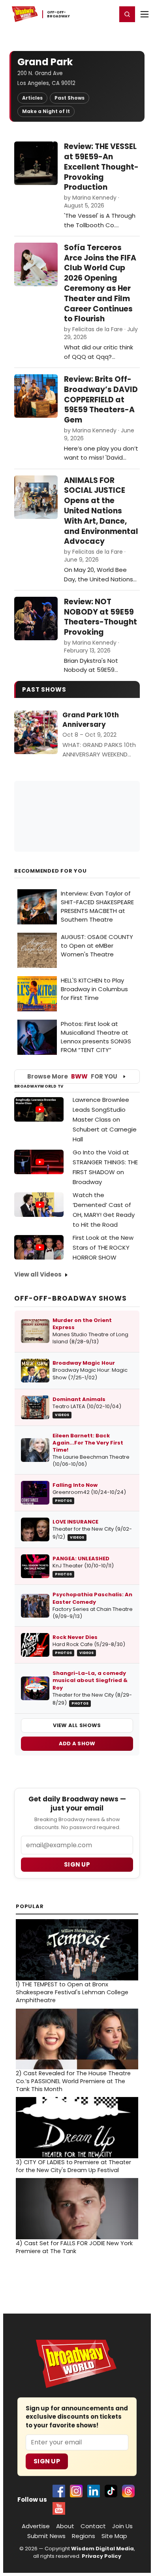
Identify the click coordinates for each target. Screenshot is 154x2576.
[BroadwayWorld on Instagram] (76, 2491)
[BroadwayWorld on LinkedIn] (94, 2491)
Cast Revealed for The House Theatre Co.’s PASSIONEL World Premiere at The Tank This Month (73, 2081)
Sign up (77, 1864)
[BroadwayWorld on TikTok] (111, 2491)
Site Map (114, 2536)
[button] (127, 14)
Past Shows (69, 98)
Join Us (122, 2526)
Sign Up (47, 2461)
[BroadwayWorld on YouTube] (59, 2508)
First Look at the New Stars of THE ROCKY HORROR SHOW (103, 1247)
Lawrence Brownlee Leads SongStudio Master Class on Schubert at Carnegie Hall (105, 1119)
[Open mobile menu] (145, 14)
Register (85, 14)
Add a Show (77, 1743)
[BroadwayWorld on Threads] (128, 2491)
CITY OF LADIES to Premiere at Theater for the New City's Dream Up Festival (73, 2166)
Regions (84, 2536)
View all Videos (38, 1274)
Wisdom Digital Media (102, 2549)
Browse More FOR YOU (72, 1076)
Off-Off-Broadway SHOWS (70, 1298)
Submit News (46, 2536)
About (65, 2526)
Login (107, 14)
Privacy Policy (101, 2556)
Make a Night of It (46, 111)
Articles (32, 98)
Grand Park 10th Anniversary (91, 720)
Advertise (36, 2526)
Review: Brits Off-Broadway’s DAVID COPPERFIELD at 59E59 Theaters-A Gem (101, 400)
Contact (93, 2526)
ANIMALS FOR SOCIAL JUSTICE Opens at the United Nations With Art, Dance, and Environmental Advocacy (101, 511)
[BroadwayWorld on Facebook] (59, 2491)
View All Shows (77, 1725)
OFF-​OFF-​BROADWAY (59, 14)
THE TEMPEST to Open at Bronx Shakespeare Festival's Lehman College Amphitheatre (72, 1992)
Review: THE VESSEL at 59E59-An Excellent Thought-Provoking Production (101, 167)
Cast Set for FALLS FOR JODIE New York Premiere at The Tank (74, 2247)
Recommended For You (51, 871)
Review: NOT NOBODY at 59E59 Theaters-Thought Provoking (100, 617)
